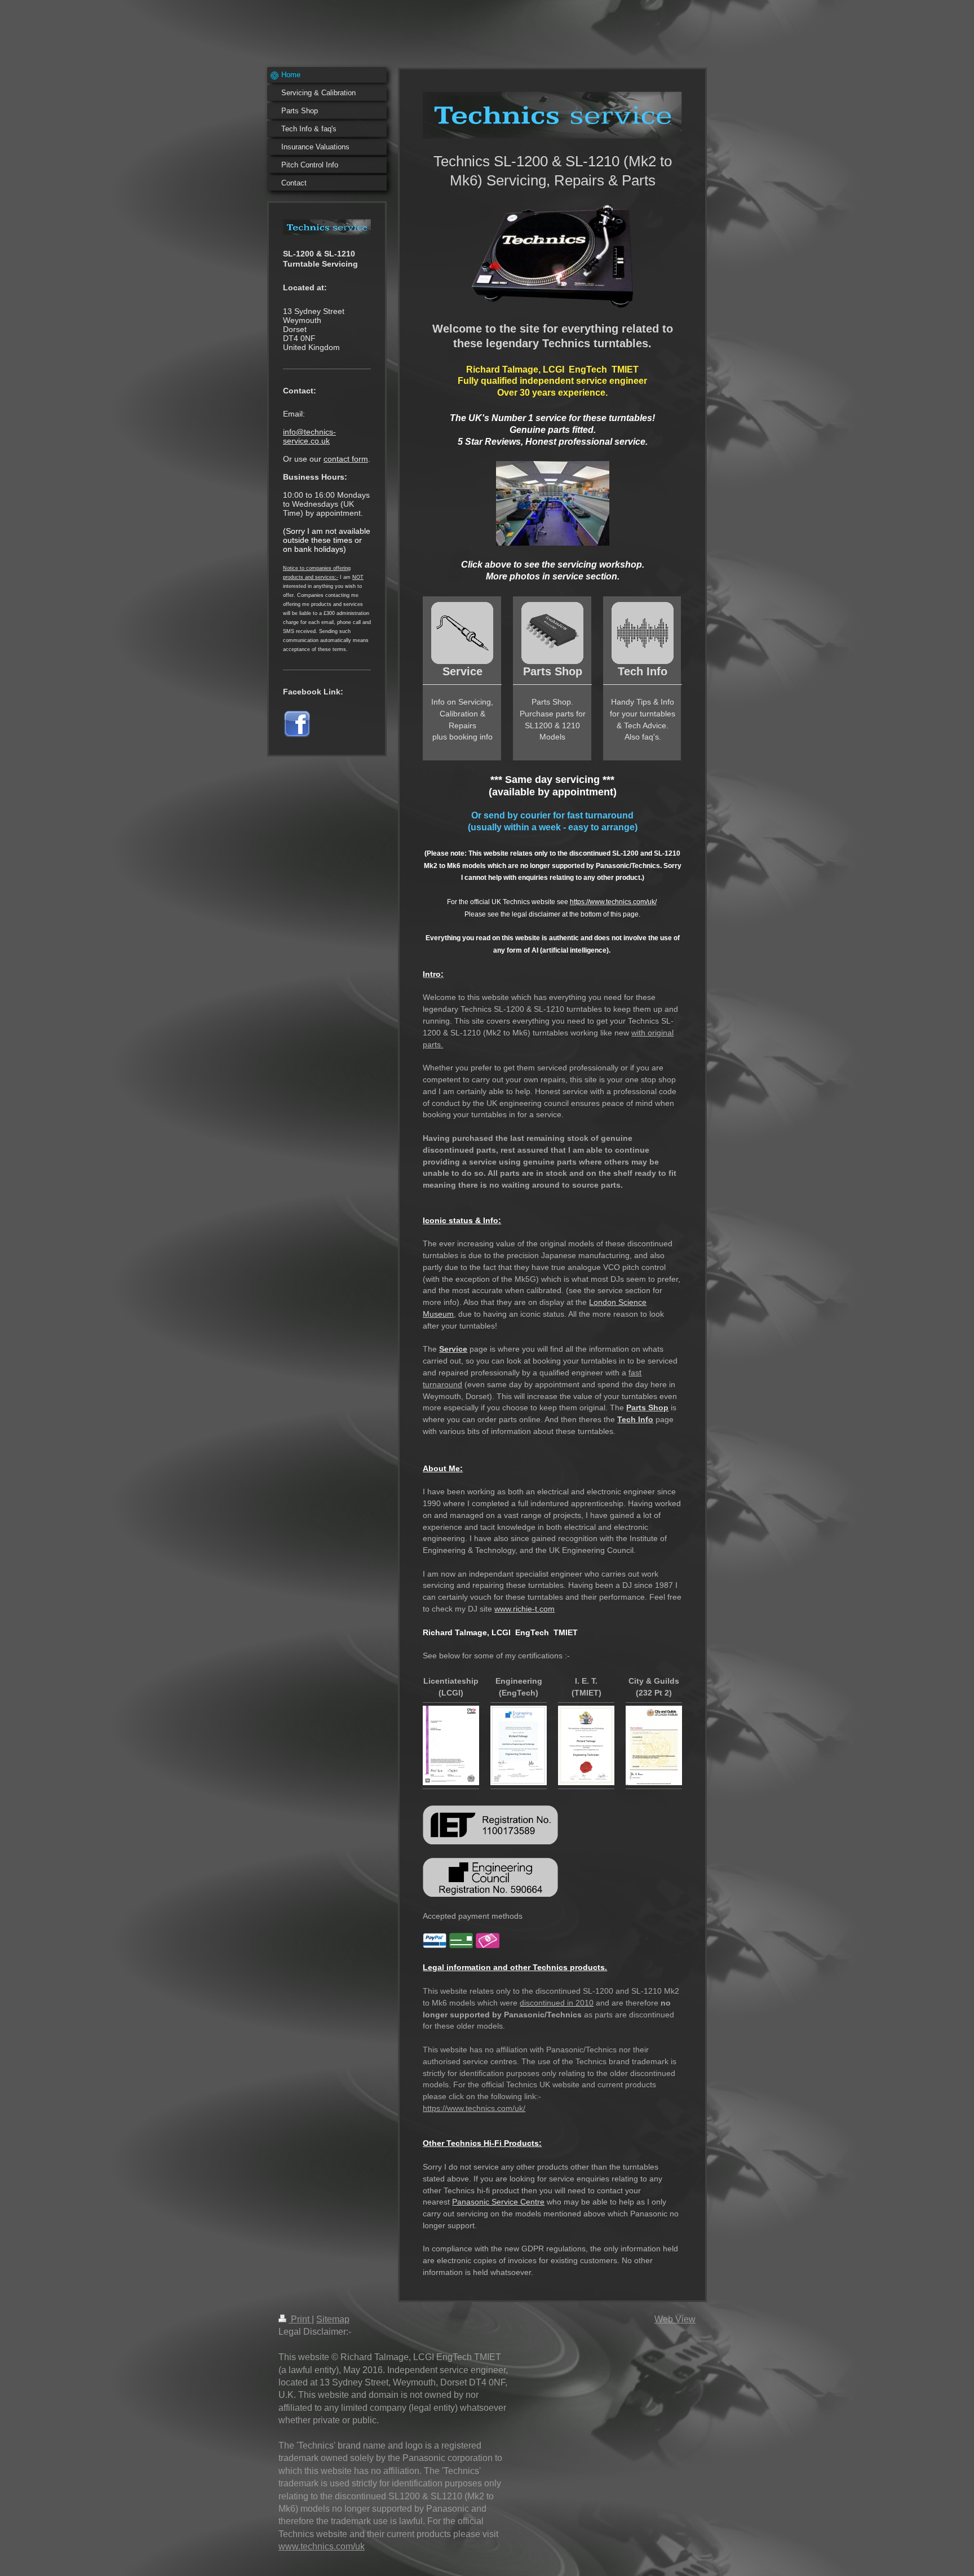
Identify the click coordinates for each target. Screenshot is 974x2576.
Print (300, 2319)
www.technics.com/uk (322, 2546)
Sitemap (333, 2319)
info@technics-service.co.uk (309, 436)
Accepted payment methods (473, 1916)
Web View (675, 2319)
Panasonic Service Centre (498, 2202)
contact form (346, 459)
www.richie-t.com (524, 1609)
